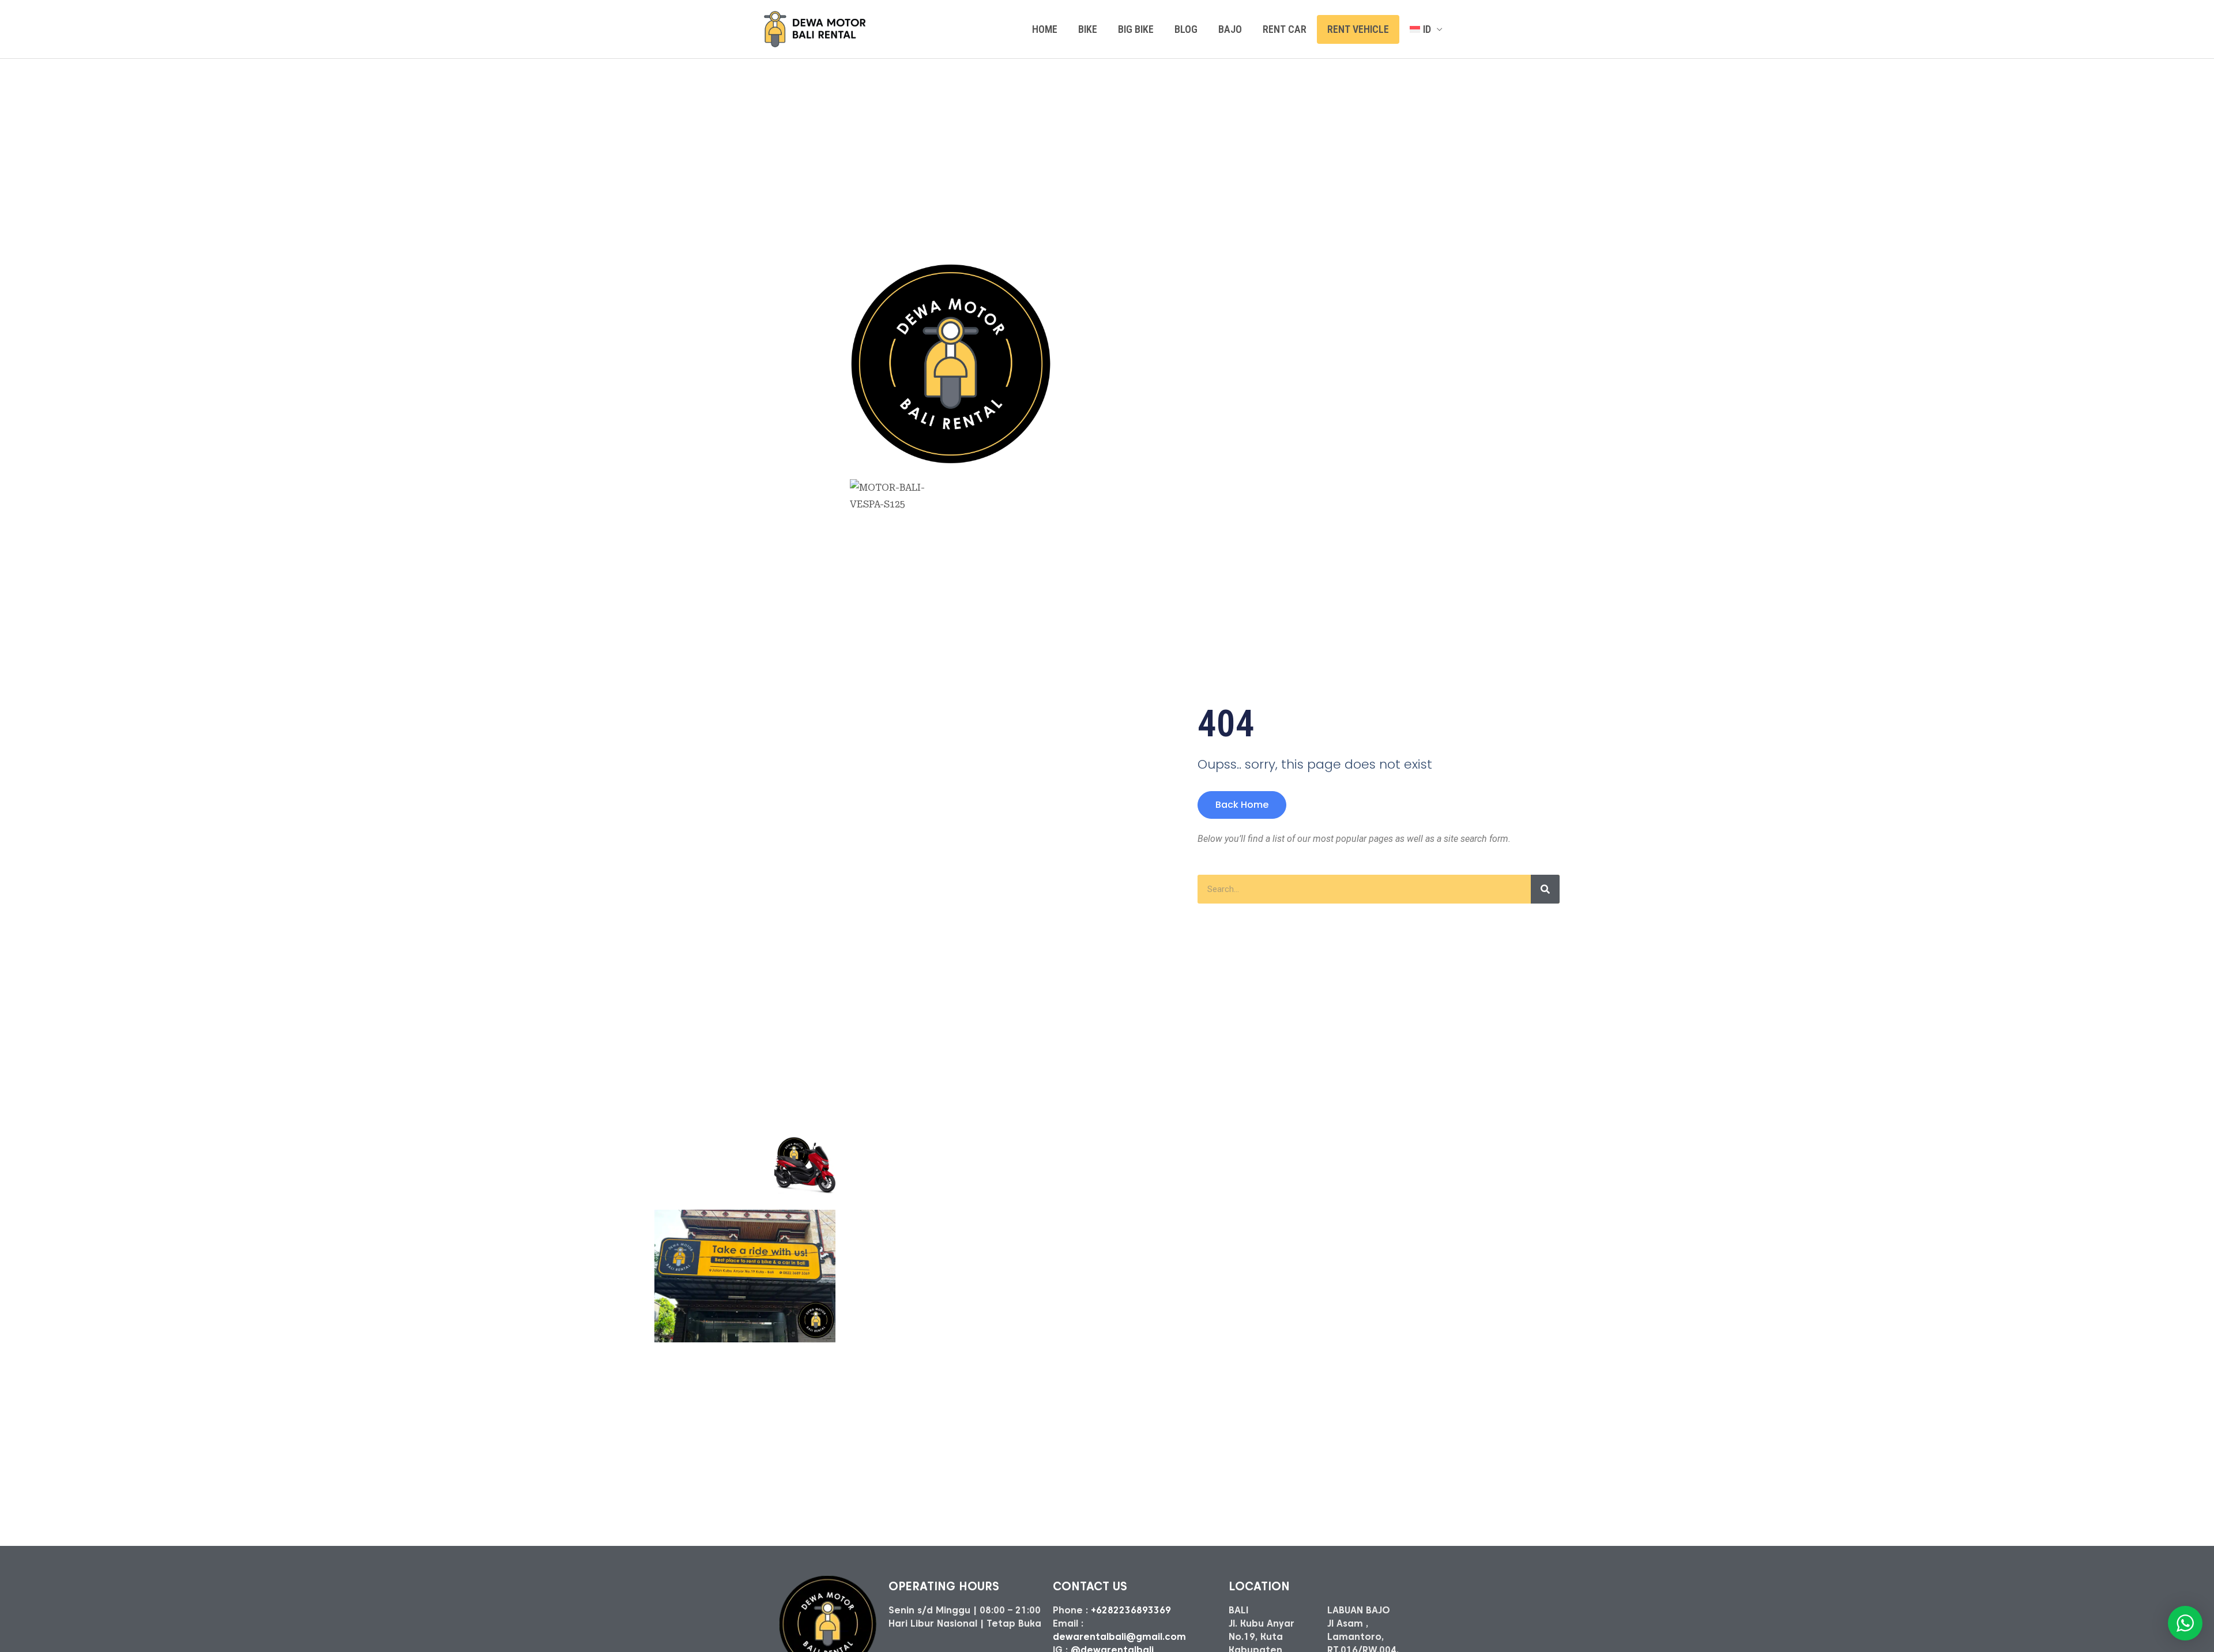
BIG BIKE (1136, 29)
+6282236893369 (1131, 1610)
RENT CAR (1285, 29)
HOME (1045, 29)
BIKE (1088, 29)
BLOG (1186, 29)
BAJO (1230, 29)
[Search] (1545, 889)
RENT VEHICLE (1358, 29)
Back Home (1242, 805)
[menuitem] (1426, 29)
